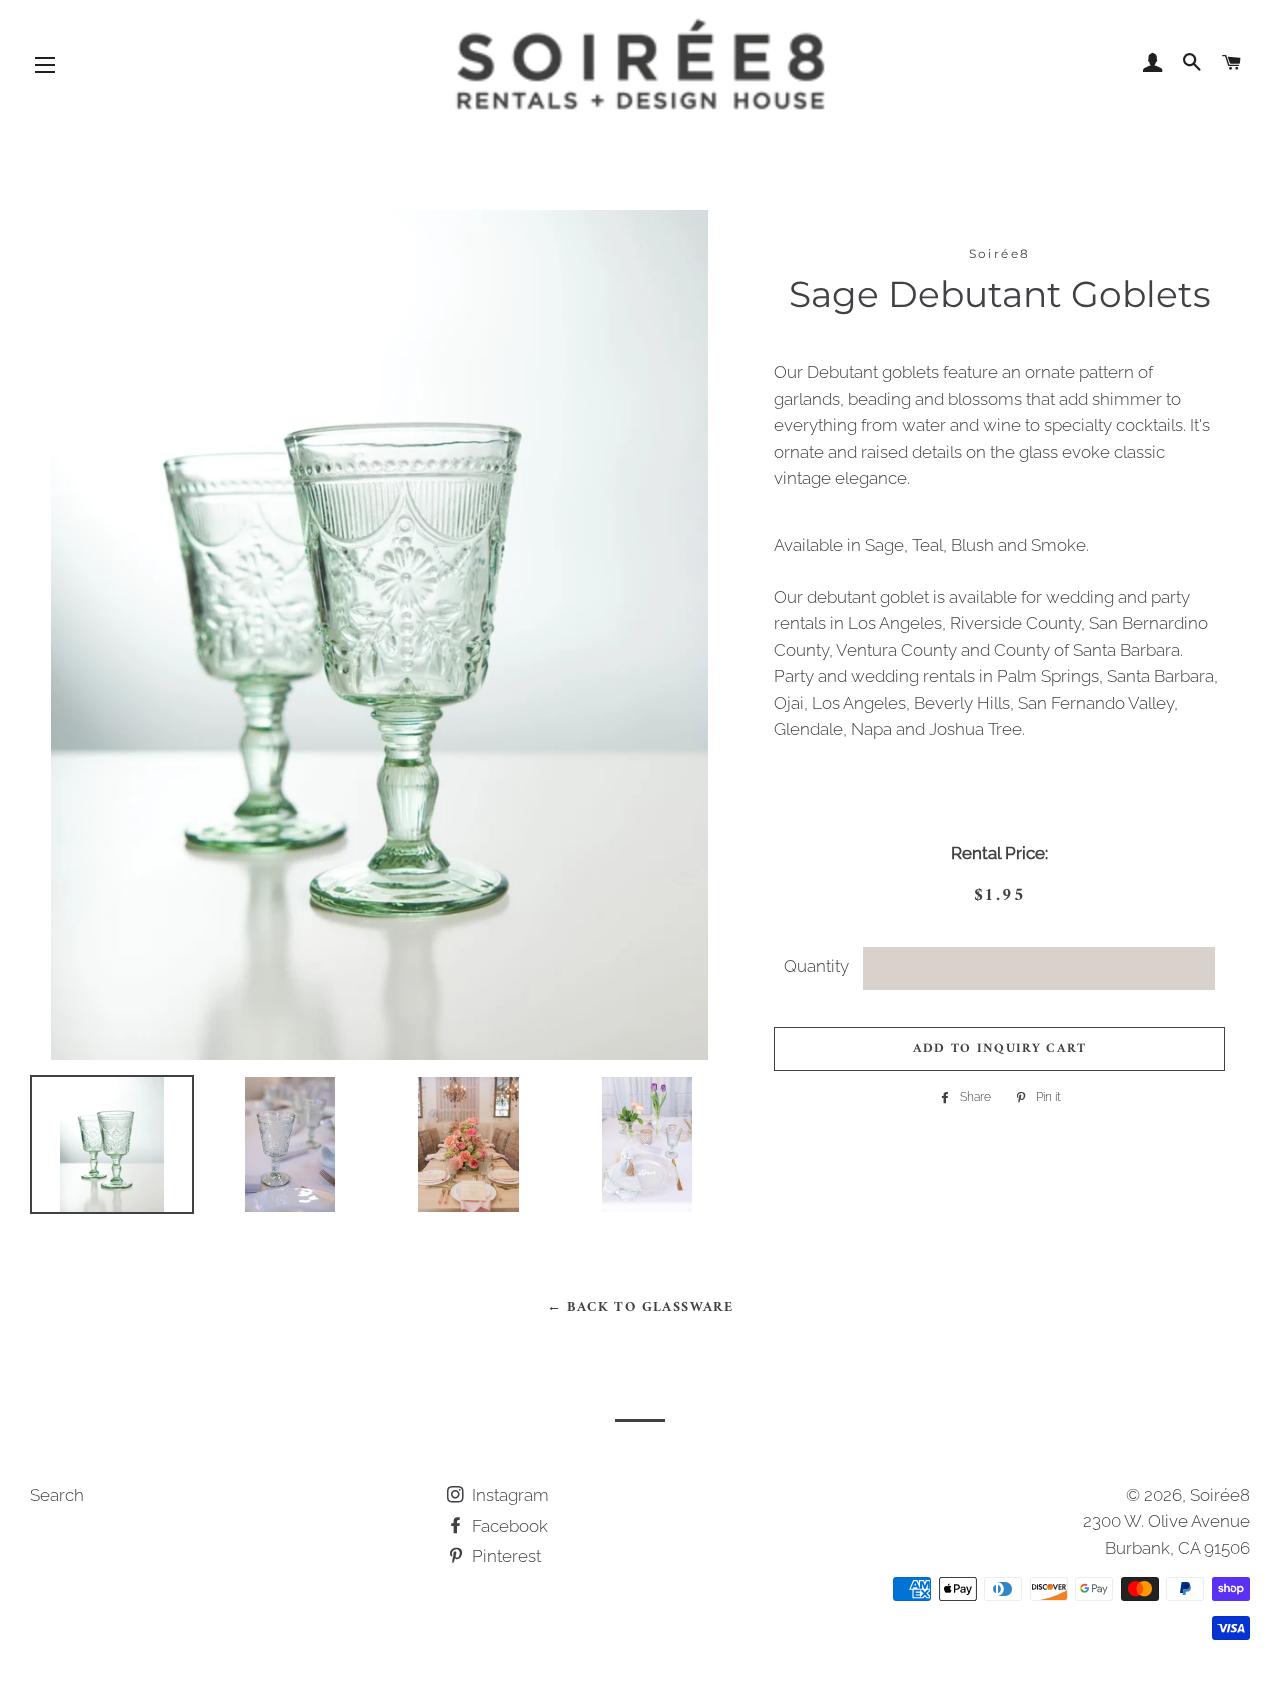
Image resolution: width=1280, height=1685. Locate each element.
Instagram (508, 1495)
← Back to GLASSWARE (640, 1307)
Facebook (508, 1526)
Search (57, 1495)
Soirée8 (1220, 1495)
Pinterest (504, 1556)
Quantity (816, 966)
